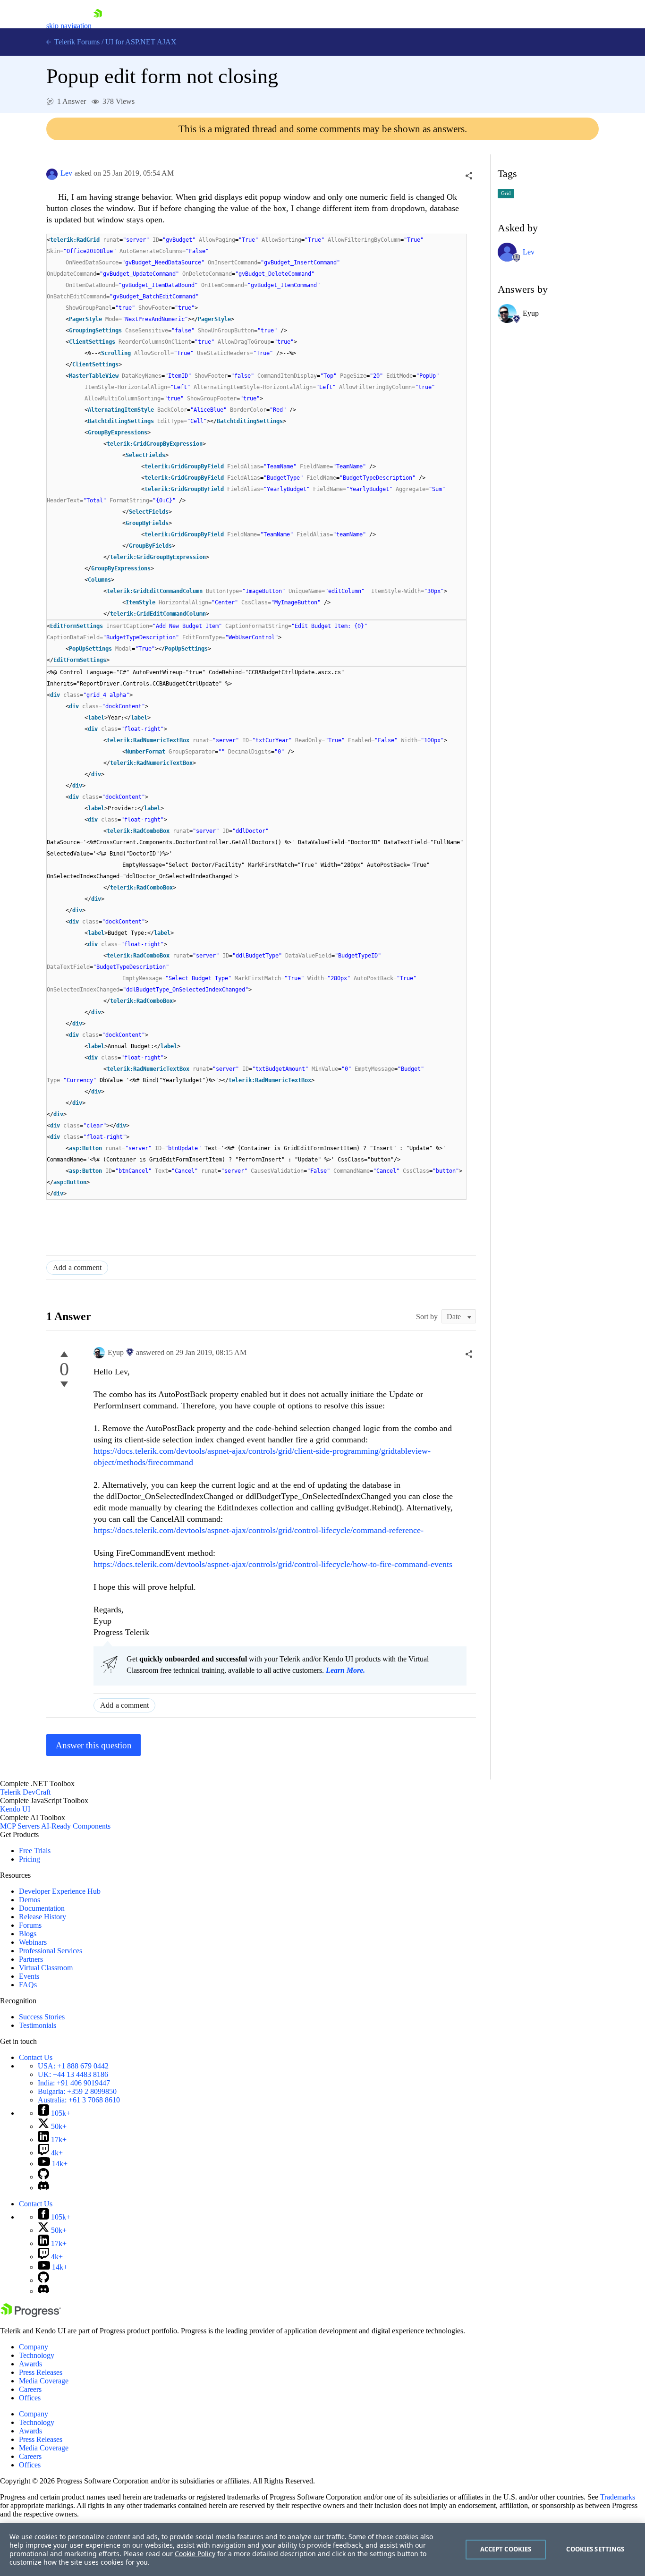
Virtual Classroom (46, 1968)
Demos (30, 1900)
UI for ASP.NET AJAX (141, 42)
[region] (322, 2550)
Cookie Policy (195, 2554)
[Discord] (43, 2188)
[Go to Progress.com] (31, 2315)
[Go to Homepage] (98, 26)
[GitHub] (43, 2177)
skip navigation (69, 26)
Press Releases (41, 2372)
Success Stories (42, 2017)
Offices (30, 2398)
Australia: (79, 2100)
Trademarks (618, 2497)
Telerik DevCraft (25, 1792)
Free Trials (35, 1851)
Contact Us (36, 2057)
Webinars (33, 1942)
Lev (66, 173)
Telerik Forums (76, 42)
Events (29, 1976)
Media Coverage (44, 2381)
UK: (73, 2074)
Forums (30, 1925)
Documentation (42, 1908)
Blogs (28, 1934)
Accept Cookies (506, 2549)
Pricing (30, 1859)
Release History (42, 1917)
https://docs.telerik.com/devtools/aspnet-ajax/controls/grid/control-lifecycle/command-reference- (259, 1530)
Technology (37, 2355)
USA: (73, 2066)
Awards (30, 2364)
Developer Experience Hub (60, 1891)
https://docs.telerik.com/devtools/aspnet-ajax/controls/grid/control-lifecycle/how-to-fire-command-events (273, 1564)
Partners (31, 1959)
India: (74, 2083)
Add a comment (77, 1267)
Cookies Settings (595, 2549)
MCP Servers (20, 1826)
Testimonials (38, 2025)
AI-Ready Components (76, 1826)
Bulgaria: (77, 2091)
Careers (30, 2389)
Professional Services (51, 1951)
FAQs (28, 1985)
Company (34, 2347)
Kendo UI (15, 1809)
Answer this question (94, 1745)
